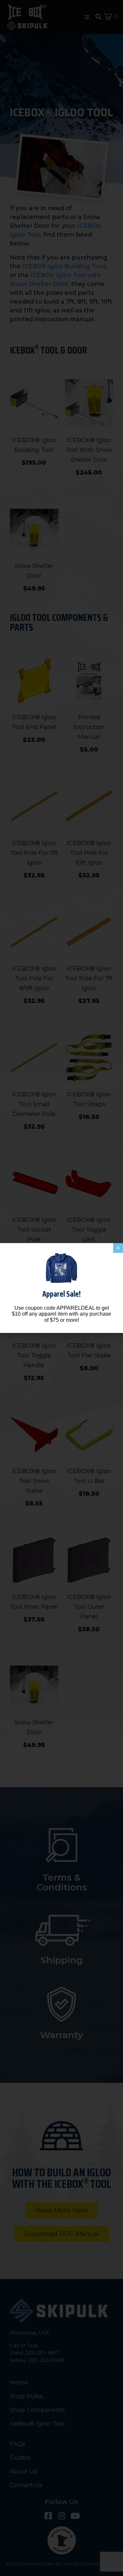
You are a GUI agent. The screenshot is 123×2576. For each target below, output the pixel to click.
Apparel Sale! (61, 1294)
